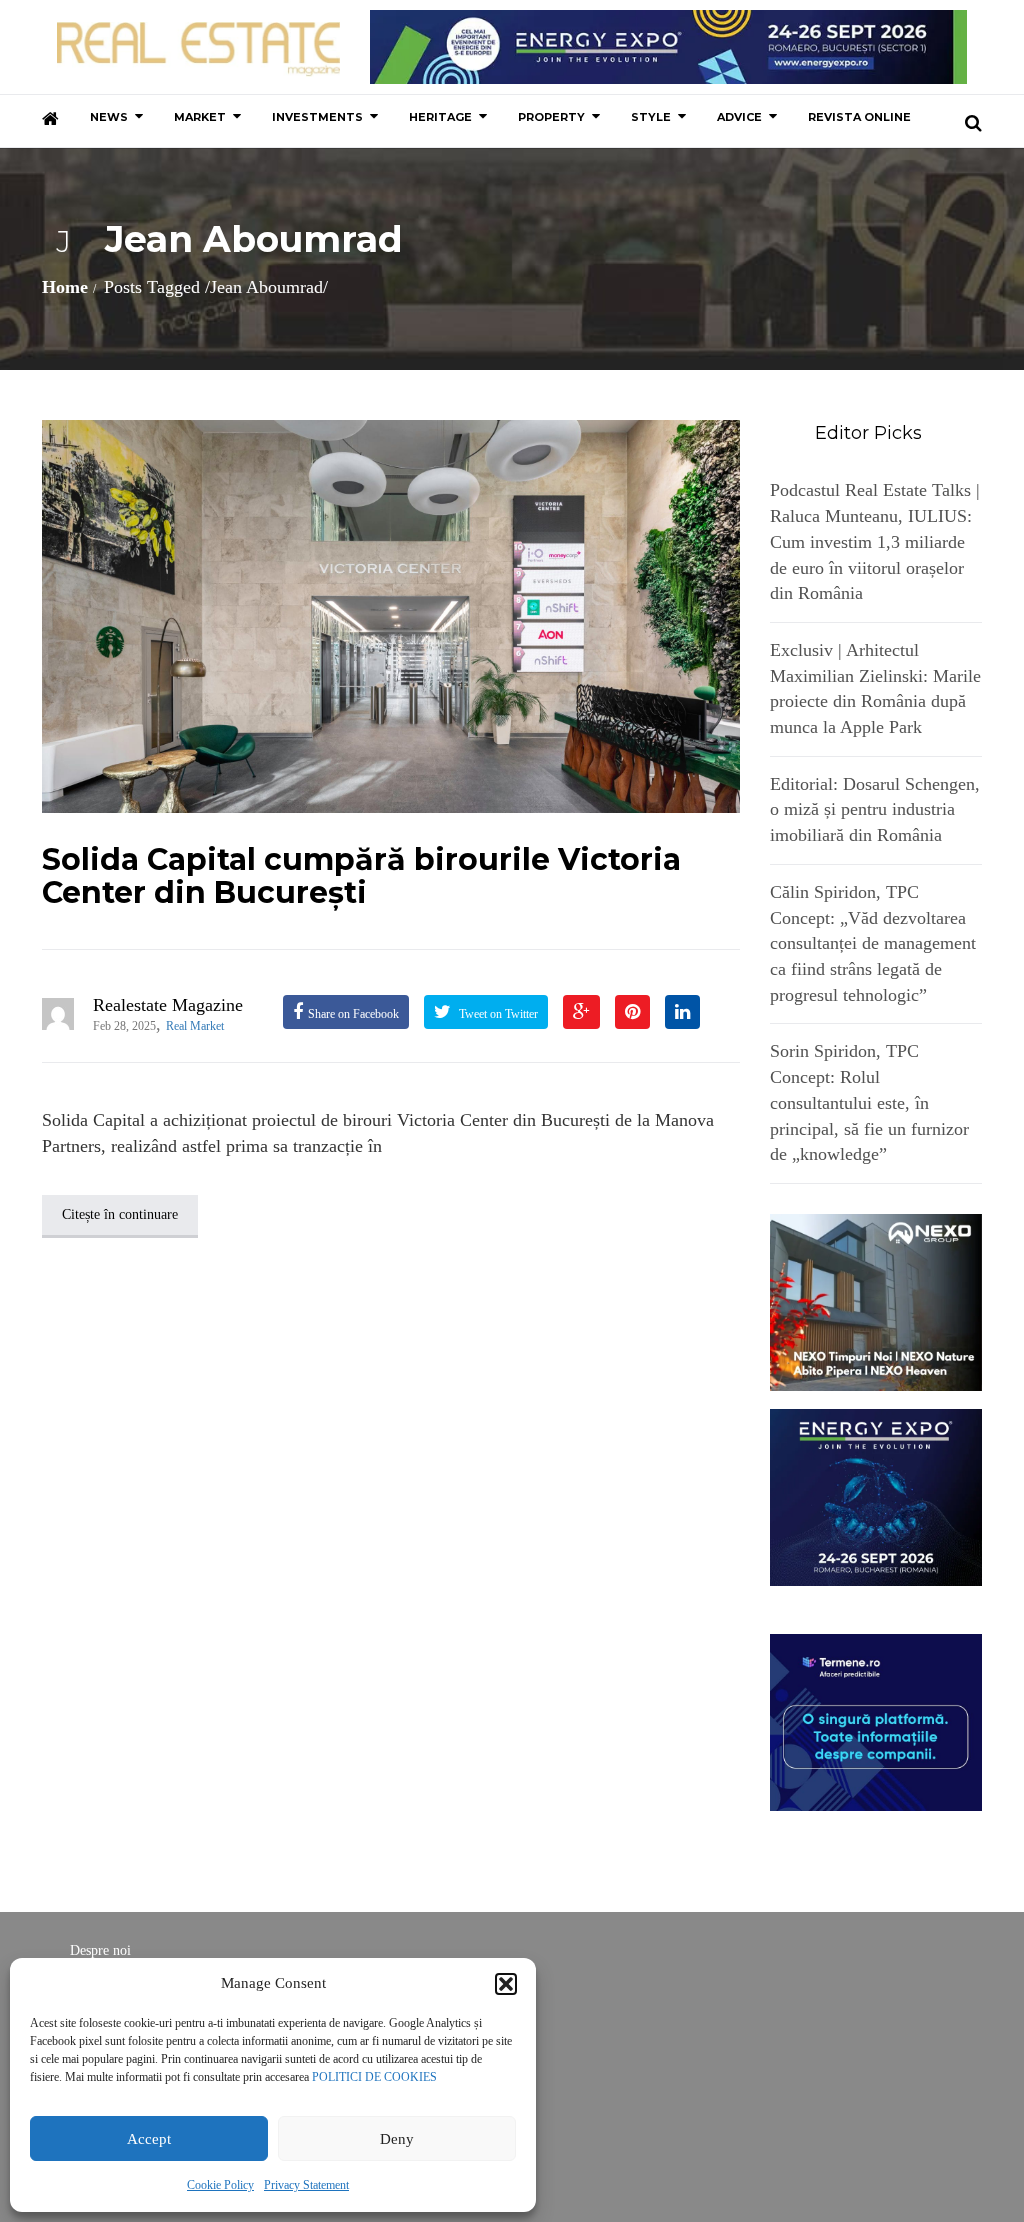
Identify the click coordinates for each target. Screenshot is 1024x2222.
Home (65, 287)
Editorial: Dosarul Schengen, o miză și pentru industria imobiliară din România (875, 809)
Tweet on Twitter (497, 1014)
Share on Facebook (353, 1014)
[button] (506, 1984)
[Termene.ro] (876, 1721)
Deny (397, 2139)
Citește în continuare (120, 1214)
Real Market (195, 1026)
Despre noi (100, 1950)
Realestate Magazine (168, 1005)
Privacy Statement (306, 2185)
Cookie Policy (220, 2185)
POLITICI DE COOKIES (374, 2077)
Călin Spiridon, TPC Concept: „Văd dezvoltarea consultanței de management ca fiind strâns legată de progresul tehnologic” (873, 943)
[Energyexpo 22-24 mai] (876, 1496)
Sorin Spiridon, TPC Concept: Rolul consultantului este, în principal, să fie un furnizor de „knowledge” (869, 1102)
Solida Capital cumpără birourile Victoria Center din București (361, 876)
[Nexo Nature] (876, 1301)
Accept (149, 2139)
